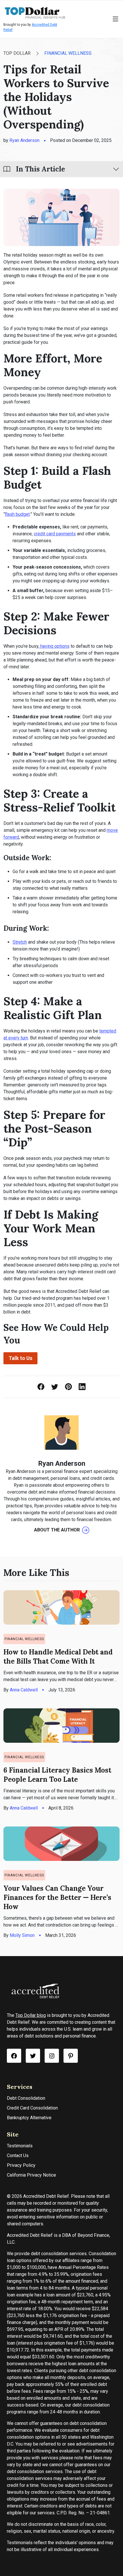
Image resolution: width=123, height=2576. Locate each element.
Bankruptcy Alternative (29, 2118)
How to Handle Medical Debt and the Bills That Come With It (58, 1657)
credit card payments (55, 534)
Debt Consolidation (26, 2098)
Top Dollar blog (31, 2015)
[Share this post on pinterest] (68, 1387)
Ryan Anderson (24, 140)
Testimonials (20, 2146)
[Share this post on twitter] (55, 1387)
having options (54, 646)
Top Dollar (17, 53)
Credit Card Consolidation (32, 2108)
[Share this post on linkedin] (82, 1387)
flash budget (17, 514)
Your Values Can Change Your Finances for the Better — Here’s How (57, 1897)
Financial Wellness (68, 53)
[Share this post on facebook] (41, 1387)
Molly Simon (22, 1935)
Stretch (20, 942)
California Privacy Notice (31, 2175)
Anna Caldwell (24, 1690)
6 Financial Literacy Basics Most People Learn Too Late (57, 1775)
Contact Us (18, 2156)
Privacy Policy (21, 2165)
